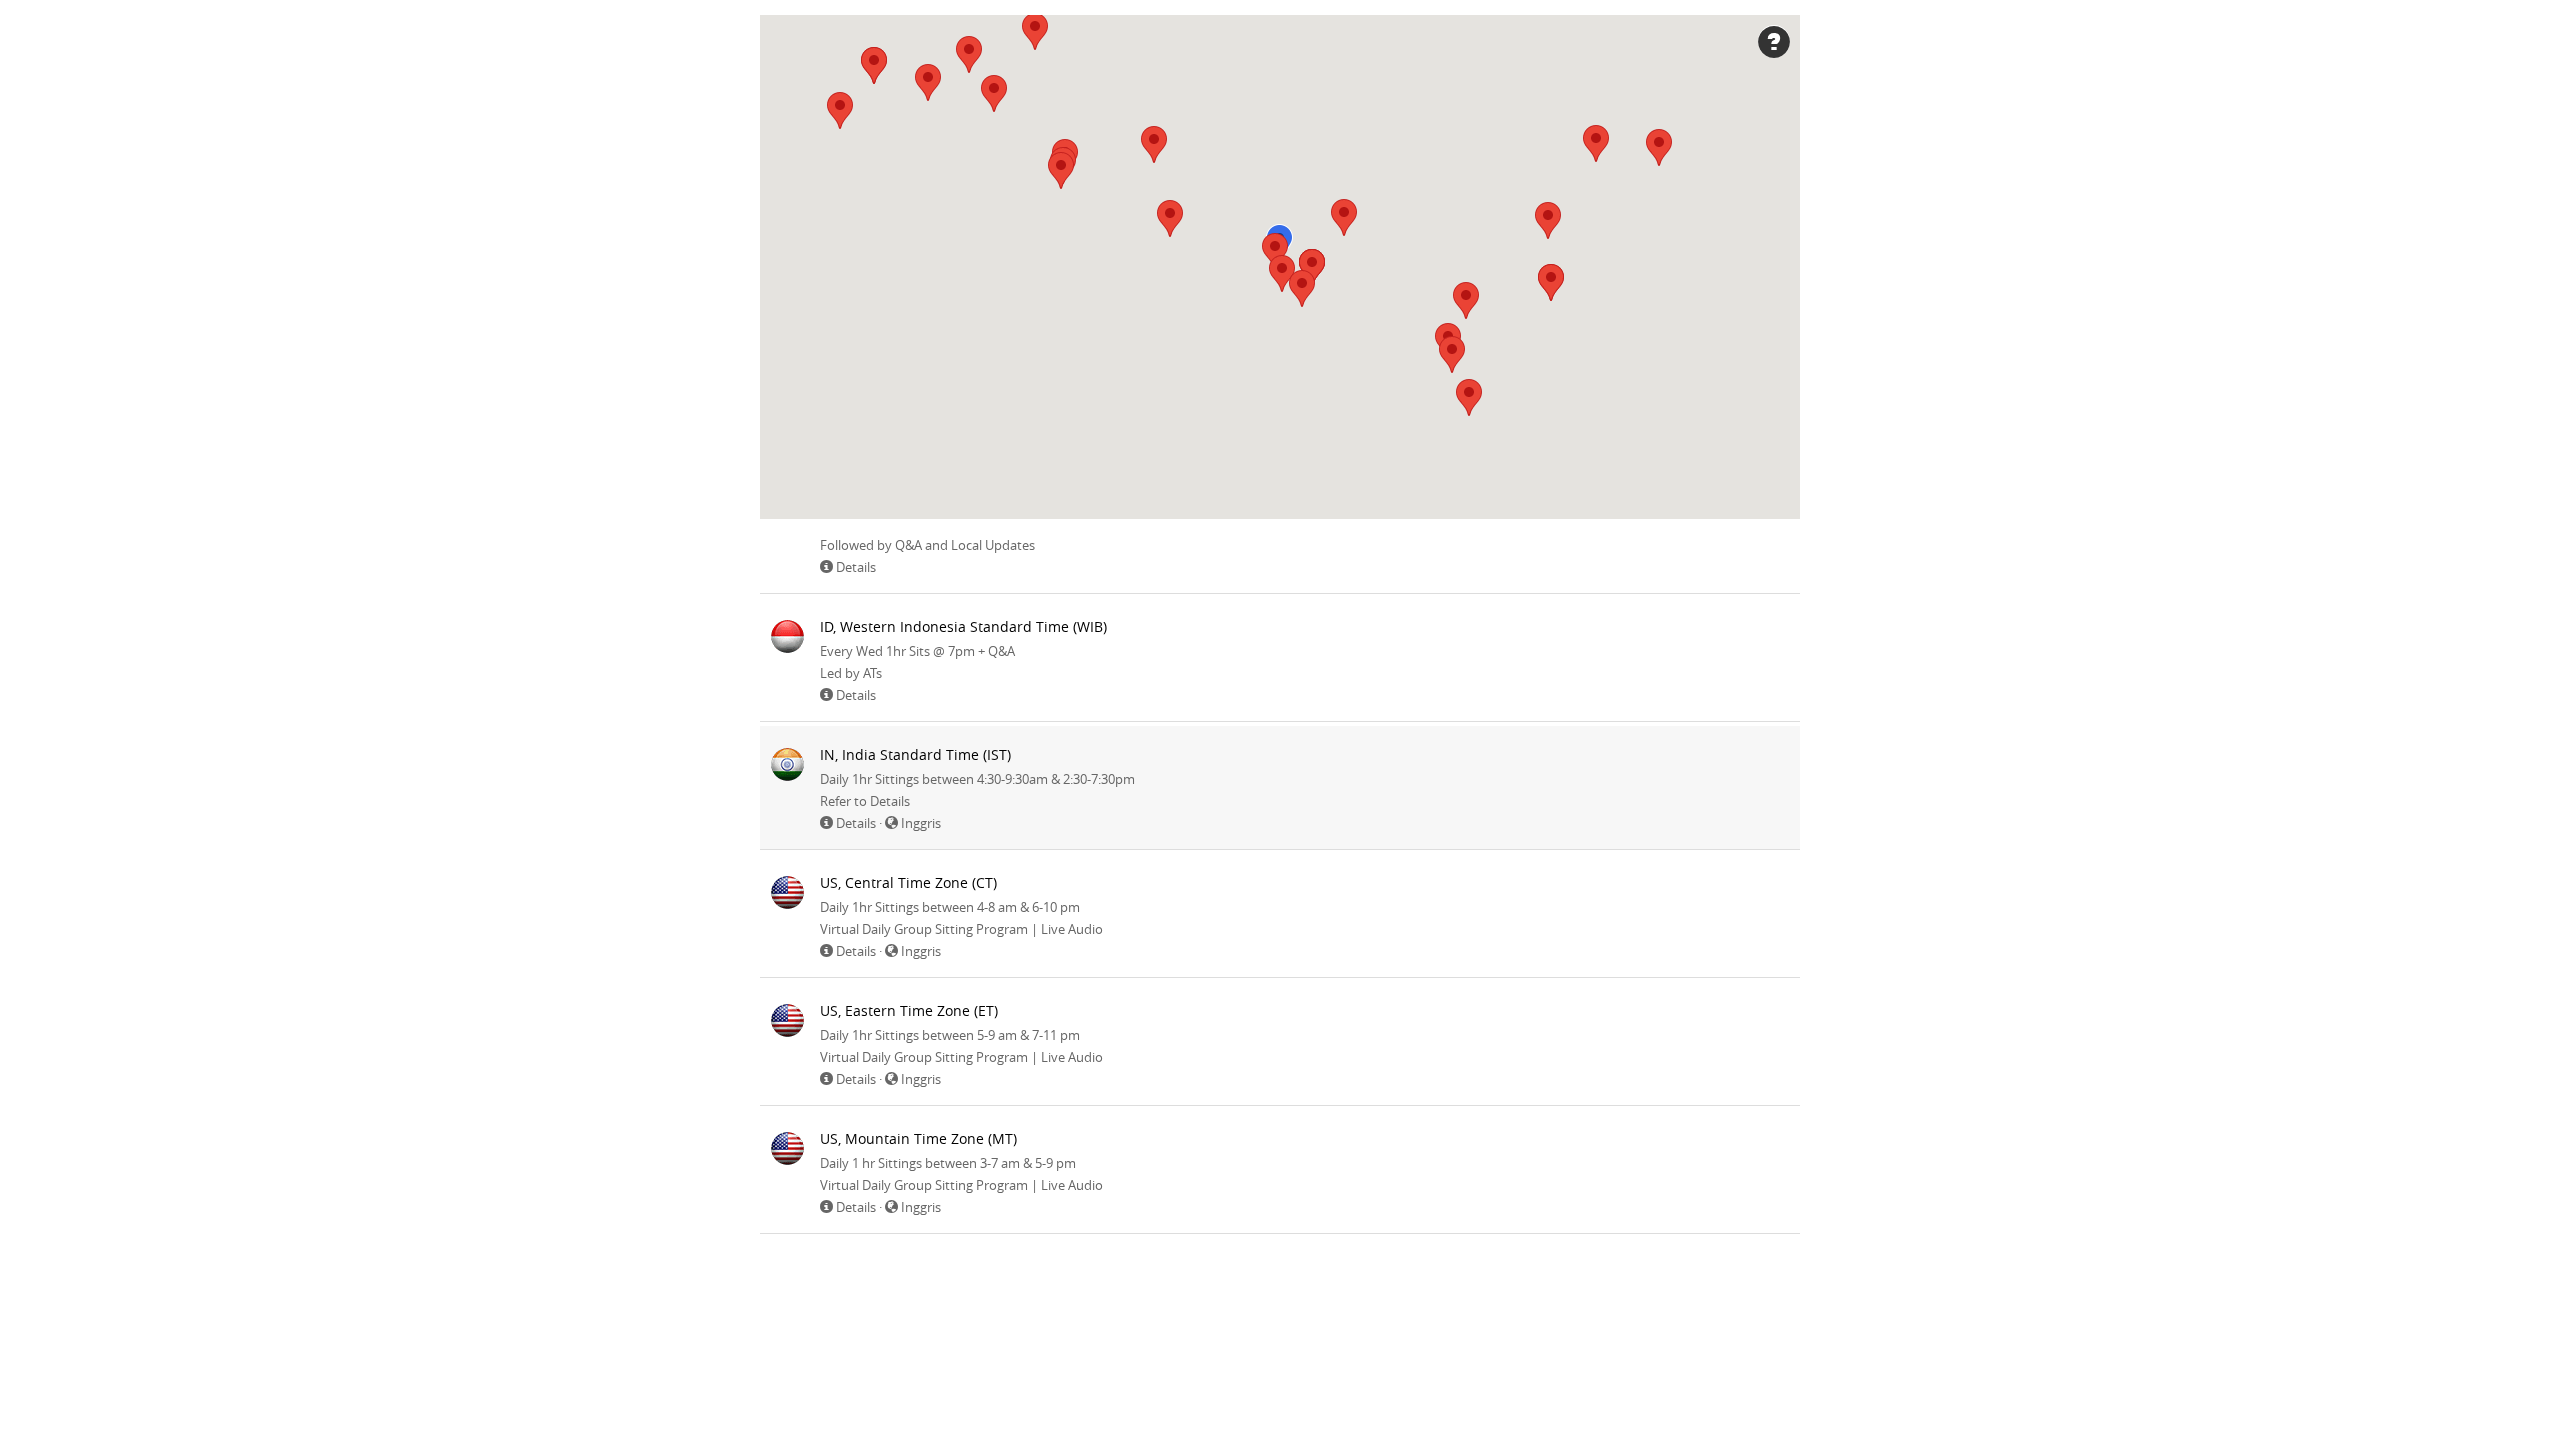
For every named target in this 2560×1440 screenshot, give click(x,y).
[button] (874, 65)
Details (856, 567)
